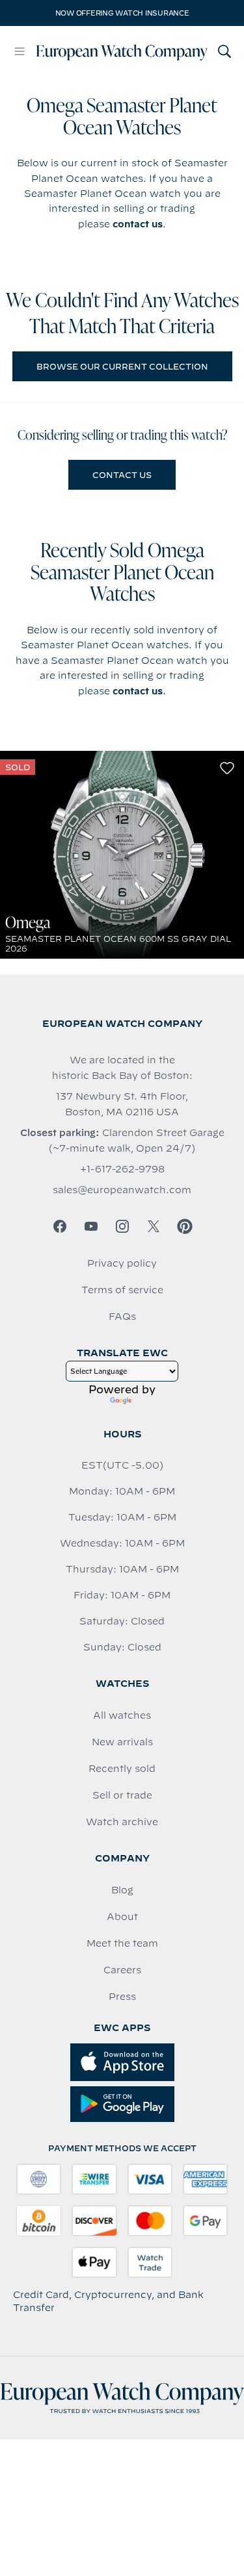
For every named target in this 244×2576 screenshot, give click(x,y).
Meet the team (122, 1943)
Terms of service (122, 1290)
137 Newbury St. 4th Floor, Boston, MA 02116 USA (122, 1104)
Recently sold (122, 1769)
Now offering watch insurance (122, 13)
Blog (122, 1890)
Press (122, 1997)
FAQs (122, 1317)
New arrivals (122, 1742)
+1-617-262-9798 (122, 1169)
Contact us (122, 475)
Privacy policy (122, 1263)
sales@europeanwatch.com (122, 1190)
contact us (138, 224)
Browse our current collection (122, 366)
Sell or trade (122, 1795)
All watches (122, 1715)
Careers (122, 1970)
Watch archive (122, 1822)
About (122, 1917)
